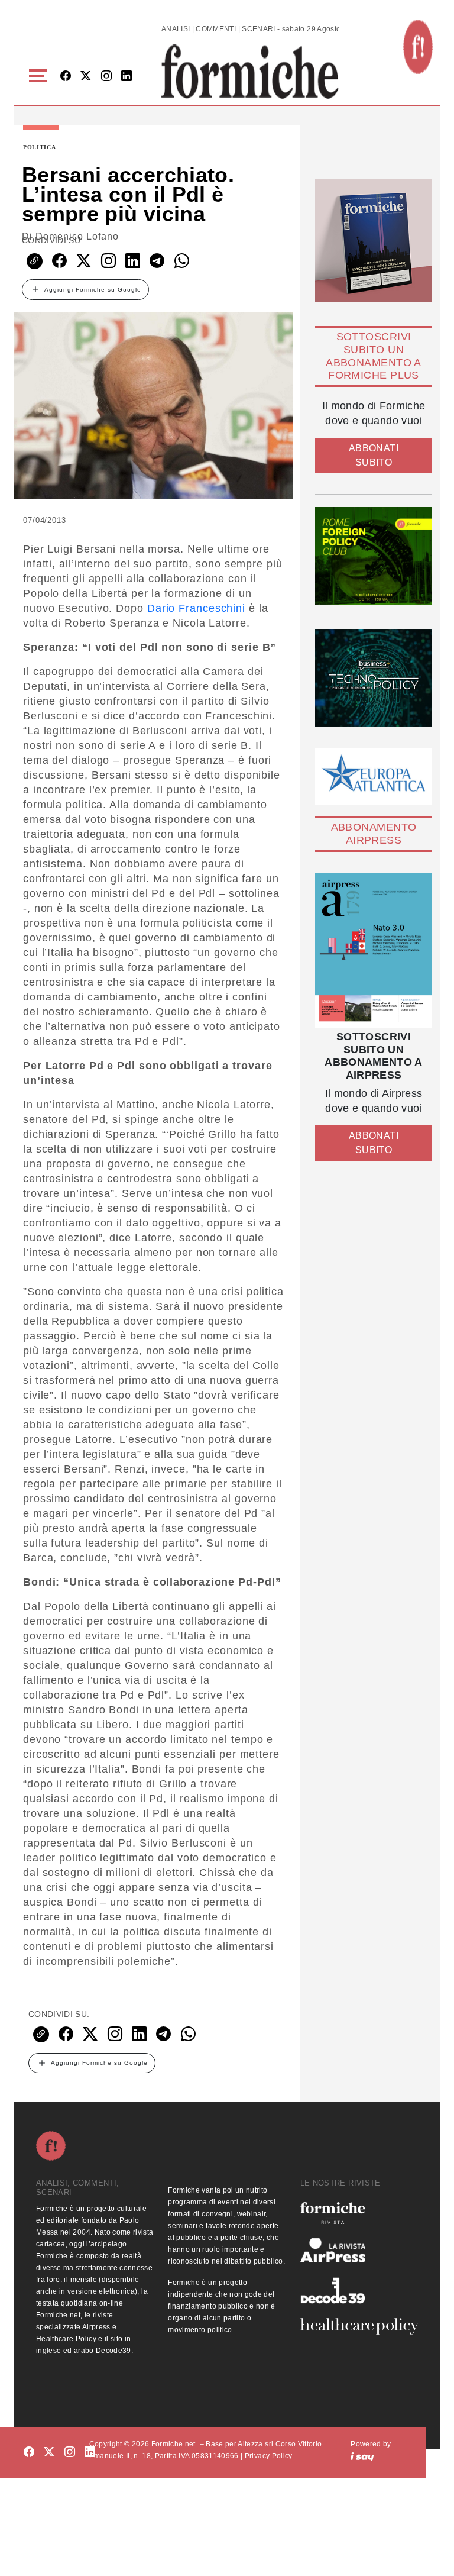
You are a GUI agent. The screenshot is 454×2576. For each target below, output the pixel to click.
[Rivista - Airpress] (359, 2250)
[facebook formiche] (29, 2452)
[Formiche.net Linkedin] (127, 77)
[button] (40, 76)
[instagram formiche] (70, 2452)
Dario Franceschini (196, 608)
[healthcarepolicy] (359, 2326)
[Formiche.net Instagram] (106, 77)
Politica (40, 147)
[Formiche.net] (418, 47)
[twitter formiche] (49, 2452)
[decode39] (359, 2290)
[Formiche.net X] (86, 77)
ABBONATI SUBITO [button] (374, 455)
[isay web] (362, 2456)
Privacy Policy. (269, 2456)
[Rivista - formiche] (359, 2213)
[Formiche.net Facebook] (66, 77)
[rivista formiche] (374, 950)
